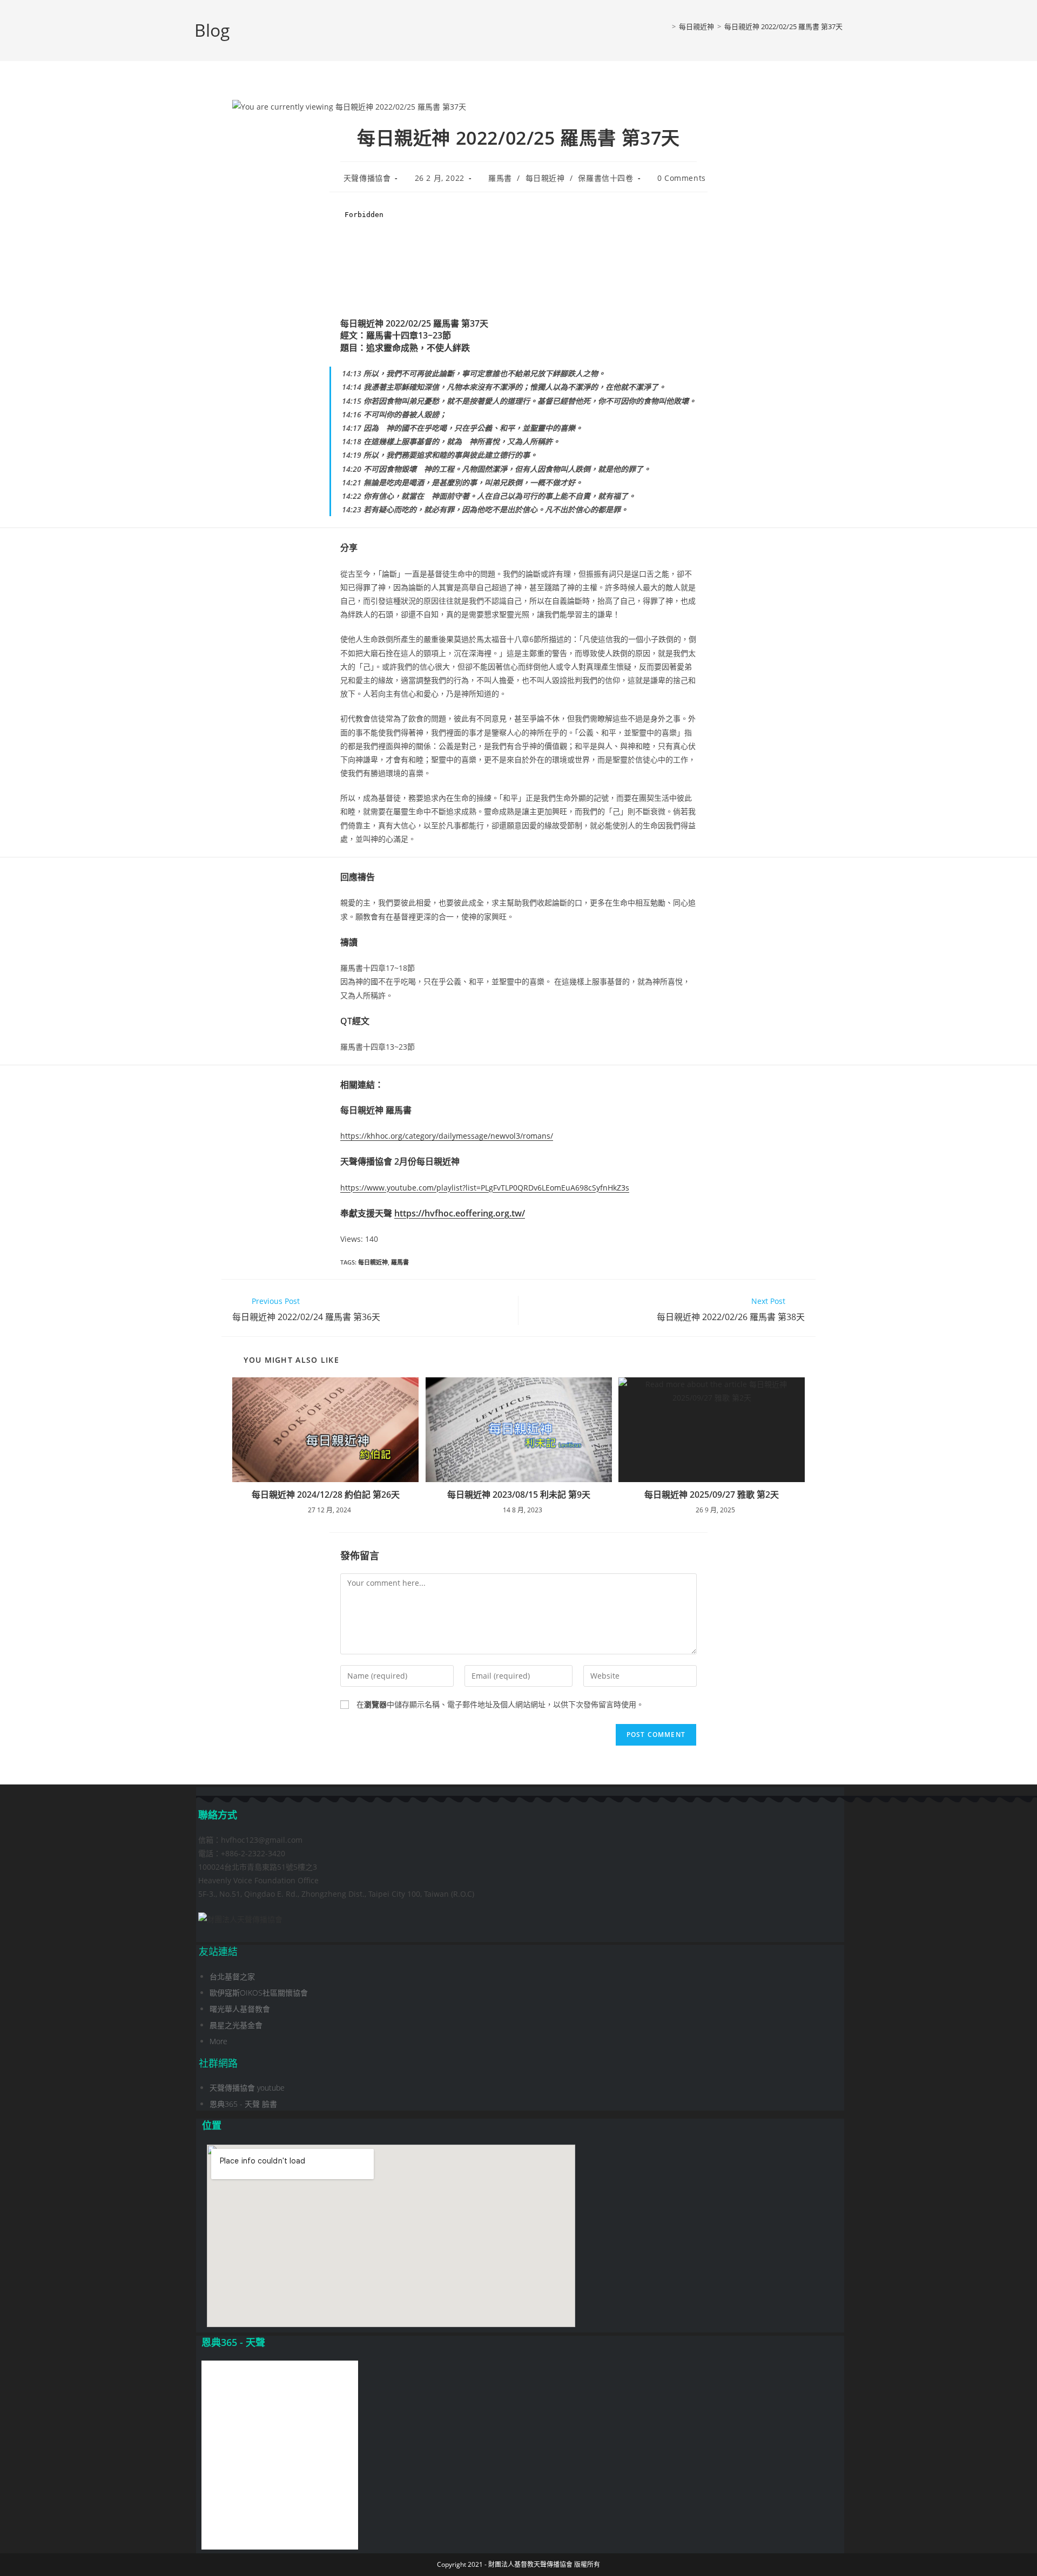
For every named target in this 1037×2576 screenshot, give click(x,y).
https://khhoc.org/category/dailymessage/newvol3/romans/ (447, 1136)
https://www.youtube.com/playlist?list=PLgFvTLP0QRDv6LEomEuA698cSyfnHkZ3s (485, 1188)
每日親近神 (545, 178)
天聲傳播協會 (367, 178)
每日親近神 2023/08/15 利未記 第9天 (519, 1495)
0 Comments (682, 178)
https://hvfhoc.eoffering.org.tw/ (460, 1213)
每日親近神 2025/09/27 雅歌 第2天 (712, 1495)
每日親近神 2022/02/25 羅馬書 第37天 (783, 26)
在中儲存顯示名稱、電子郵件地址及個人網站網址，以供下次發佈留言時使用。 (500, 1704)
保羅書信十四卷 (605, 178)
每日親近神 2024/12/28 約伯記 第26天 (326, 1495)
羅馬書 (500, 178)
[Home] (666, 26)
